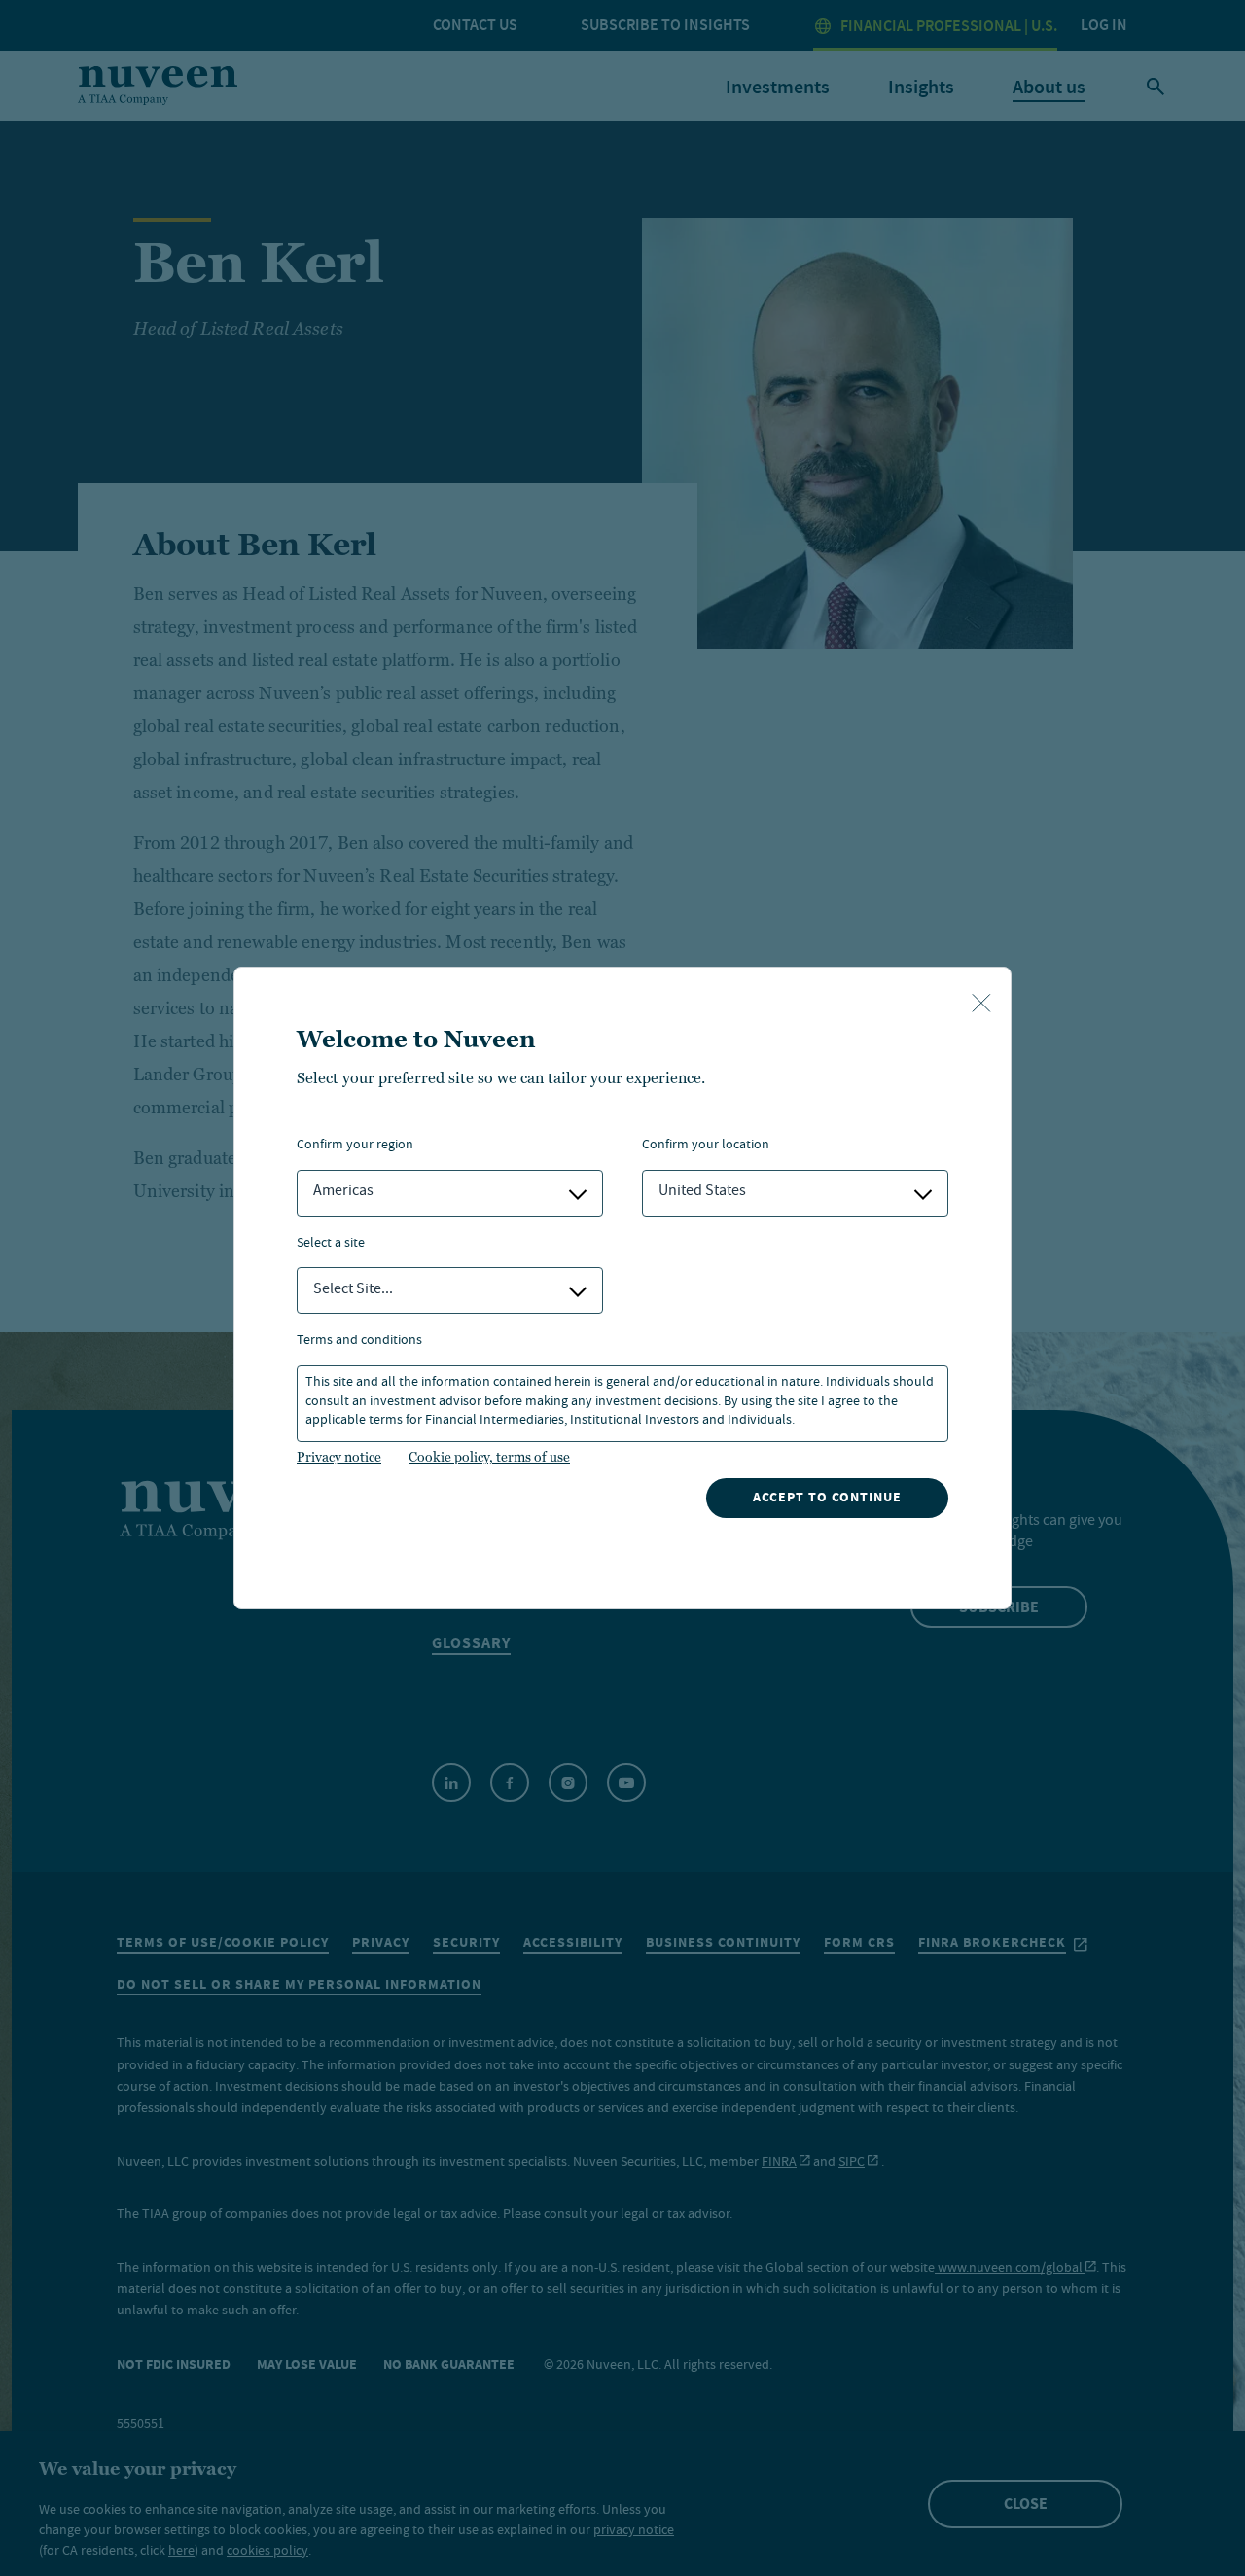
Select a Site (331, 1244)
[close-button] (981, 1005)
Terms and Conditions (359, 1341)
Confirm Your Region (355, 1146)
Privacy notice (339, 1457)
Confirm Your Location (706, 1146)
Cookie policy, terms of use (489, 1457)
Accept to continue (827, 1497)
